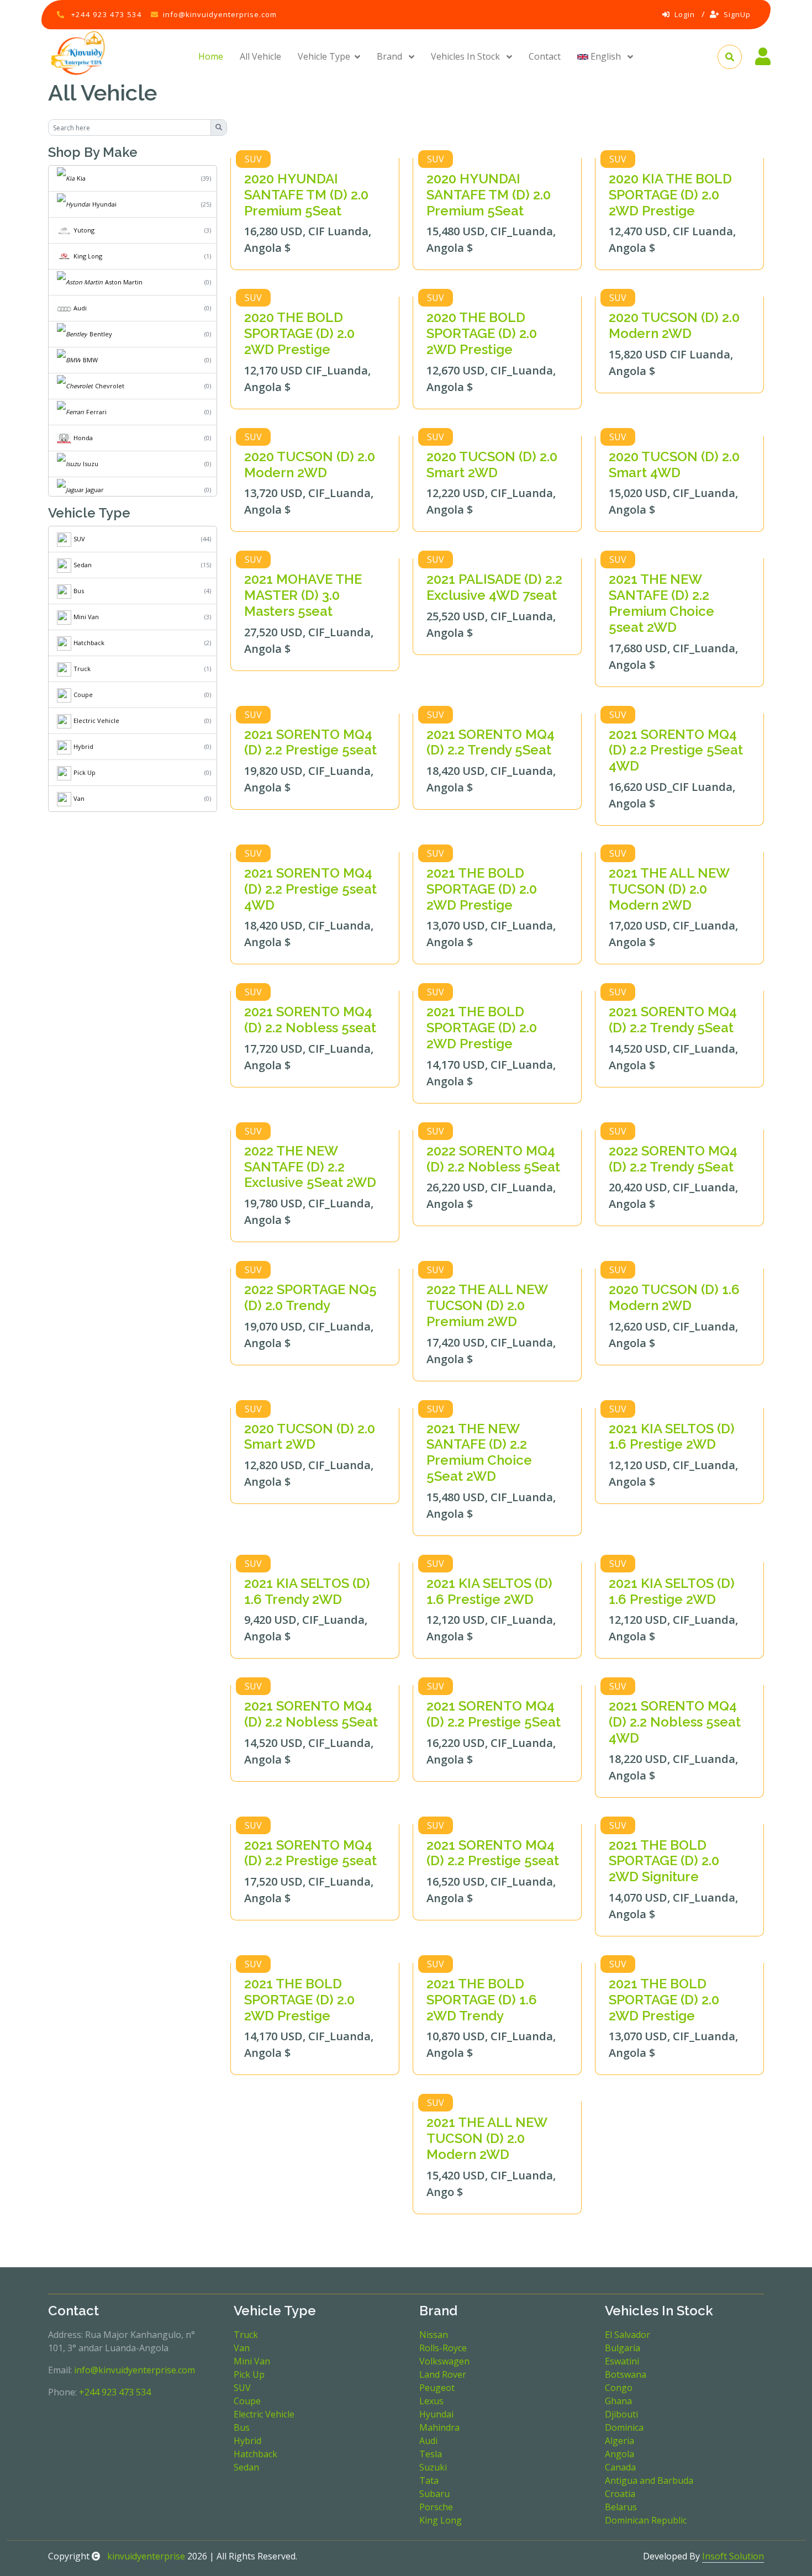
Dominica (624, 2427)
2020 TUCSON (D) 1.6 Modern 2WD (674, 1297)
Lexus (431, 2401)
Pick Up (85, 772)
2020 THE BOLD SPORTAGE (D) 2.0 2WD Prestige (299, 333)
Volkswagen (444, 2361)
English (606, 56)
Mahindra (439, 2427)
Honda (83, 438)
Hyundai (104, 204)
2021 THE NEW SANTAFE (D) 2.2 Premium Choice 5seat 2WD (661, 603)
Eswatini (622, 2361)
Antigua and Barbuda (649, 2480)
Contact (545, 56)
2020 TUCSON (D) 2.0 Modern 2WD (674, 325)
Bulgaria (623, 2348)
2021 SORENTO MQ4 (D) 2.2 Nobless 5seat (310, 1020)
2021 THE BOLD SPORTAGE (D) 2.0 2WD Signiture (664, 1861)
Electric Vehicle (96, 720)
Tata (429, 2480)
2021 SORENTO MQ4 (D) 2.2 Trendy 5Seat (491, 742)
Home (211, 56)
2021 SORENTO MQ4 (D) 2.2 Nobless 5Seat (311, 1714)
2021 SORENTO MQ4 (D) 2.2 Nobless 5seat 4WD (675, 1722)
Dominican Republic (646, 2520)
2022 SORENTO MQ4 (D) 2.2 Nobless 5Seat (493, 1159)
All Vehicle (260, 56)
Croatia (620, 2494)
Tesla (431, 2454)
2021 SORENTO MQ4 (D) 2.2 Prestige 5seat (310, 742)
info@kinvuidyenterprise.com (220, 14)
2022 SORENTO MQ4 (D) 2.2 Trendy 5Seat (673, 1159)
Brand (391, 56)
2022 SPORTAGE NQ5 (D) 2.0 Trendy (310, 1297)
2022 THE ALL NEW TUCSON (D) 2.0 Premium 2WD (487, 1305)
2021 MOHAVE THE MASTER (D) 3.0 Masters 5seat (303, 595)
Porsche (436, 2507)
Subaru (434, 2494)
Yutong (84, 230)
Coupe (83, 695)
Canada (620, 2467)
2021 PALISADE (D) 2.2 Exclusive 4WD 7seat (494, 587)
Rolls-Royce (443, 2348)
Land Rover (443, 2374)
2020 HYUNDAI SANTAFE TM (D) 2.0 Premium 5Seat (306, 195)
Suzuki (433, 2467)
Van (79, 798)
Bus (79, 591)
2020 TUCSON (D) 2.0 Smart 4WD (674, 464)
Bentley (101, 334)
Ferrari (96, 412)
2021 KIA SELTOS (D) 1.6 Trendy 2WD (307, 1591)
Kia (81, 178)
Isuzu (91, 464)
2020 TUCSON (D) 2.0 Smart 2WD (492, 464)
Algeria (619, 2441)
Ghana (618, 2401)
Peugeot (437, 2388)
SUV (79, 539)
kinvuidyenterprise (145, 2556)
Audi (80, 308)
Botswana (626, 2374)
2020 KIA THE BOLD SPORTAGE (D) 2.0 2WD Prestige (670, 195)
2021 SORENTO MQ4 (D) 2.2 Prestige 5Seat (494, 1714)
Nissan (434, 2335)
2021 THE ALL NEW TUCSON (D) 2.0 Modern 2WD (669, 889)
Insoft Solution (733, 2556)
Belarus (621, 2507)
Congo (619, 2388)
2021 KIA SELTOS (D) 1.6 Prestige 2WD (672, 1437)
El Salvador (628, 2335)
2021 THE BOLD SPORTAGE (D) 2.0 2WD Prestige (482, 889)
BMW (90, 360)
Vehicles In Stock (466, 56)
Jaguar (95, 490)
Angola (619, 2454)
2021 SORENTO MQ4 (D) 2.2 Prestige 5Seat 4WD (676, 750)
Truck (82, 669)
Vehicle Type (324, 56)
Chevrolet (110, 386)
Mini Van (86, 617)
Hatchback (89, 643)
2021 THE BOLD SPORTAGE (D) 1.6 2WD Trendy (482, 2000)
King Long (88, 256)
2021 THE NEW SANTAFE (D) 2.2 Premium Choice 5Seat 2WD (479, 1452)
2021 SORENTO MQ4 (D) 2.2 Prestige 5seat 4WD (310, 889)
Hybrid (83, 746)
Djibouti (621, 2414)
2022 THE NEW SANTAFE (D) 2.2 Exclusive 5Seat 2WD (310, 1167)
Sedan (83, 565)
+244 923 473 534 (107, 14)
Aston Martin (124, 282)
